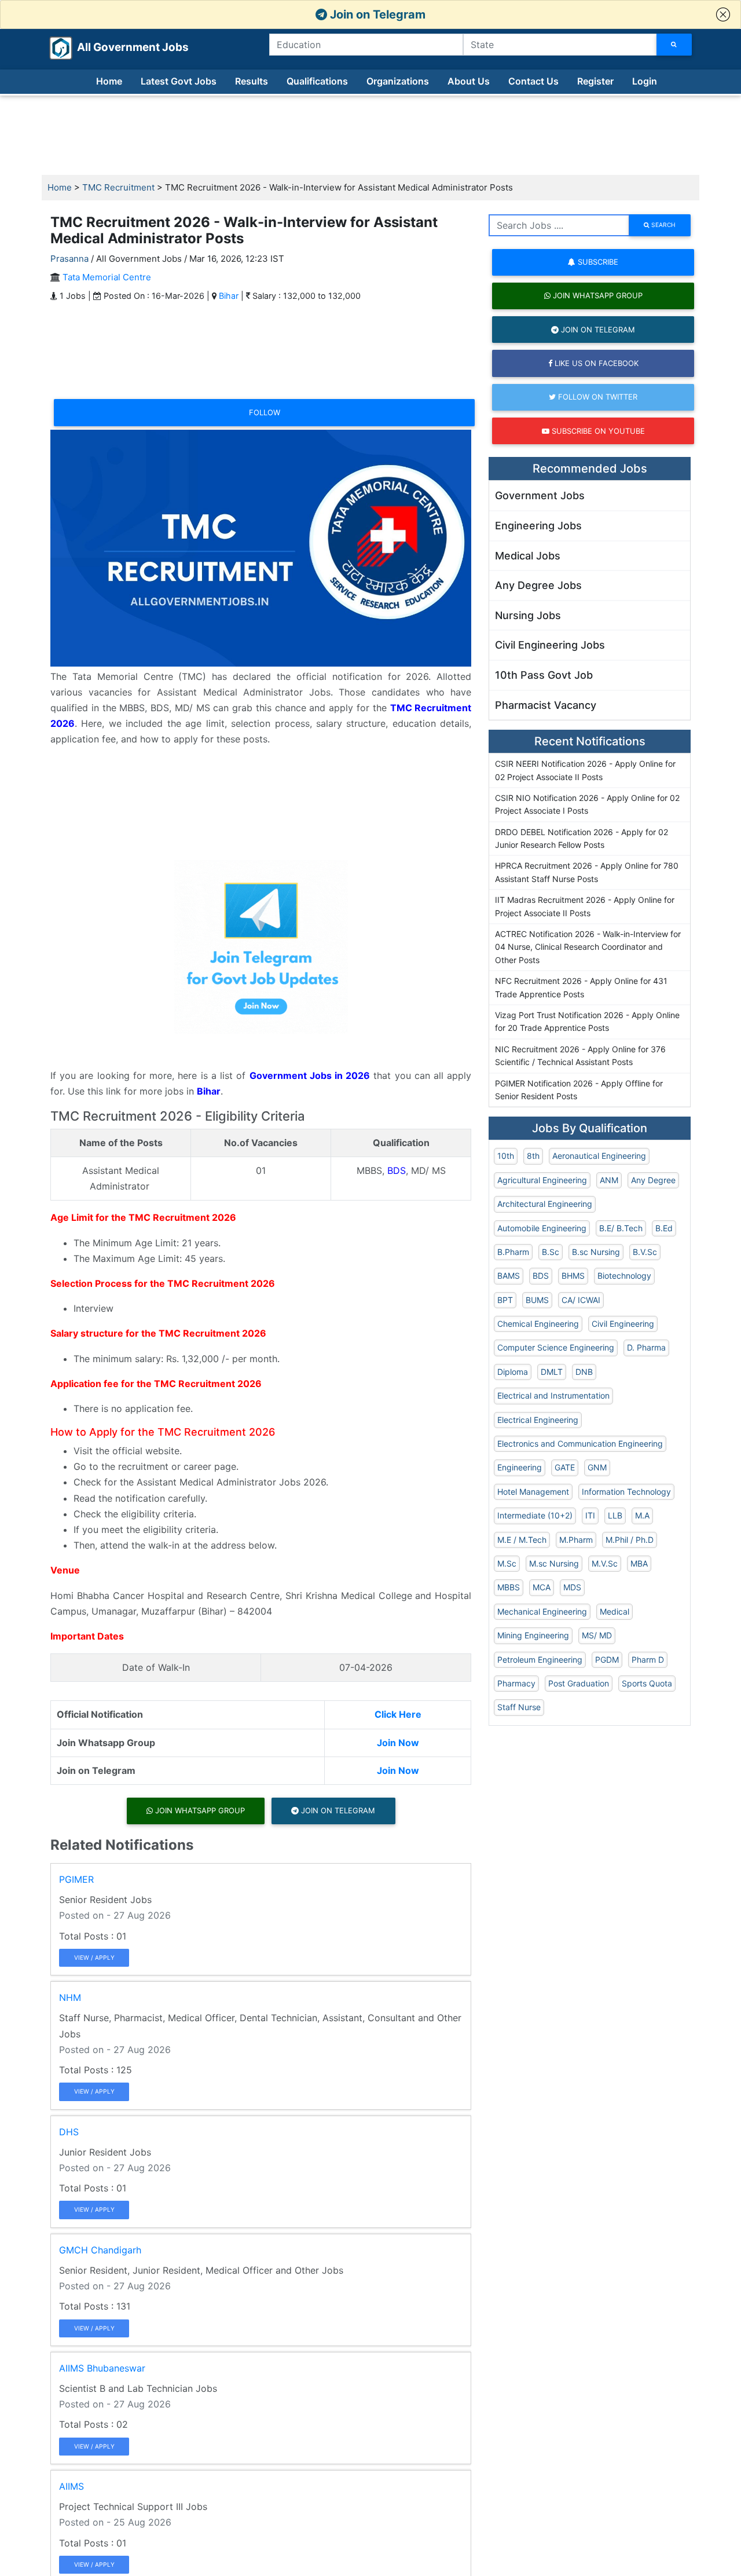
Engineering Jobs (538, 526)
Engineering (520, 1467)
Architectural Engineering (545, 1204)
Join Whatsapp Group (199, 1810)
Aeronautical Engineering (599, 1156)
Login (645, 81)
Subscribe (597, 262)
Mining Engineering (533, 1635)
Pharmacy (516, 1683)
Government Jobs (540, 495)
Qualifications (317, 81)
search (663, 225)
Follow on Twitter (597, 397)
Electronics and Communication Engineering (580, 1443)
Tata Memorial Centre (107, 277)
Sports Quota (647, 1683)
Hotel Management (533, 1492)
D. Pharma (646, 1347)
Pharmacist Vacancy (546, 705)
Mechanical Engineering (542, 1611)
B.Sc (551, 1252)
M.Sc (507, 1563)
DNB (584, 1372)
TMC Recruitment (118, 187)
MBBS (509, 1587)
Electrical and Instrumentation (553, 1395)
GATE (565, 1467)
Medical (615, 1611)
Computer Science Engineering (556, 1347)
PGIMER (76, 1879)
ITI (590, 1515)
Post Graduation (579, 1683)
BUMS (537, 1300)
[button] (723, 14)
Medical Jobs (528, 556)
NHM (70, 1997)
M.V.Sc (605, 1563)
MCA (542, 1587)
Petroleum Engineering (540, 1660)
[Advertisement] (370, 136)
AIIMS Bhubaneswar (102, 2368)
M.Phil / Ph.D (630, 1540)
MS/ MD (597, 1635)
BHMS (573, 1276)
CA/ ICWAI (581, 1300)
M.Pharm (576, 1540)
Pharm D (648, 1660)
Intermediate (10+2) (535, 1515)
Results (252, 81)
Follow (265, 412)
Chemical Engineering (538, 1324)
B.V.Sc (645, 1252)
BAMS (509, 1276)
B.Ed (664, 1228)
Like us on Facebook (595, 363)
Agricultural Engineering (542, 1180)
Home (109, 81)
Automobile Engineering (542, 1228)
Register (595, 81)
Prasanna (69, 259)
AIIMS (71, 2486)
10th (506, 1156)
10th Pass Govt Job (544, 675)
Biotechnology (624, 1276)
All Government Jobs (119, 47)
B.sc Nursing (596, 1252)
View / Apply (94, 1957)
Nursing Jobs (528, 615)
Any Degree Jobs (538, 585)
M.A (642, 1515)
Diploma (513, 1372)
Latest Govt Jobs (179, 81)
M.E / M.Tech (522, 1540)
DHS (69, 2132)
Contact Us (533, 81)
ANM (609, 1180)
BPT (505, 1300)
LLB (615, 1515)
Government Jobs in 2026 (310, 1075)
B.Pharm (513, 1252)
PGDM (607, 1660)
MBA (639, 1563)
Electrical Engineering (538, 1420)
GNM (597, 1467)
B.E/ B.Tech (621, 1228)
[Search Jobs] (674, 45)
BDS (397, 1170)
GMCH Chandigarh (100, 2250)
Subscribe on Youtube (597, 431)
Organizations (398, 81)
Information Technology (626, 1492)
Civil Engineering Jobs (550, 645)
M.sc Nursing (554, 1563)
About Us (469, 81)
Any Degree (653, 1180)
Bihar (229, 296)
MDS (572, 1587)
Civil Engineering (623, 1324)
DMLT (552, 1372)
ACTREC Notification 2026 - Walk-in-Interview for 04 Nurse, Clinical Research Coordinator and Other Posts (588, 947)
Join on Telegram (376, 14)
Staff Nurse (519, 1707)
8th (533, 1156)
